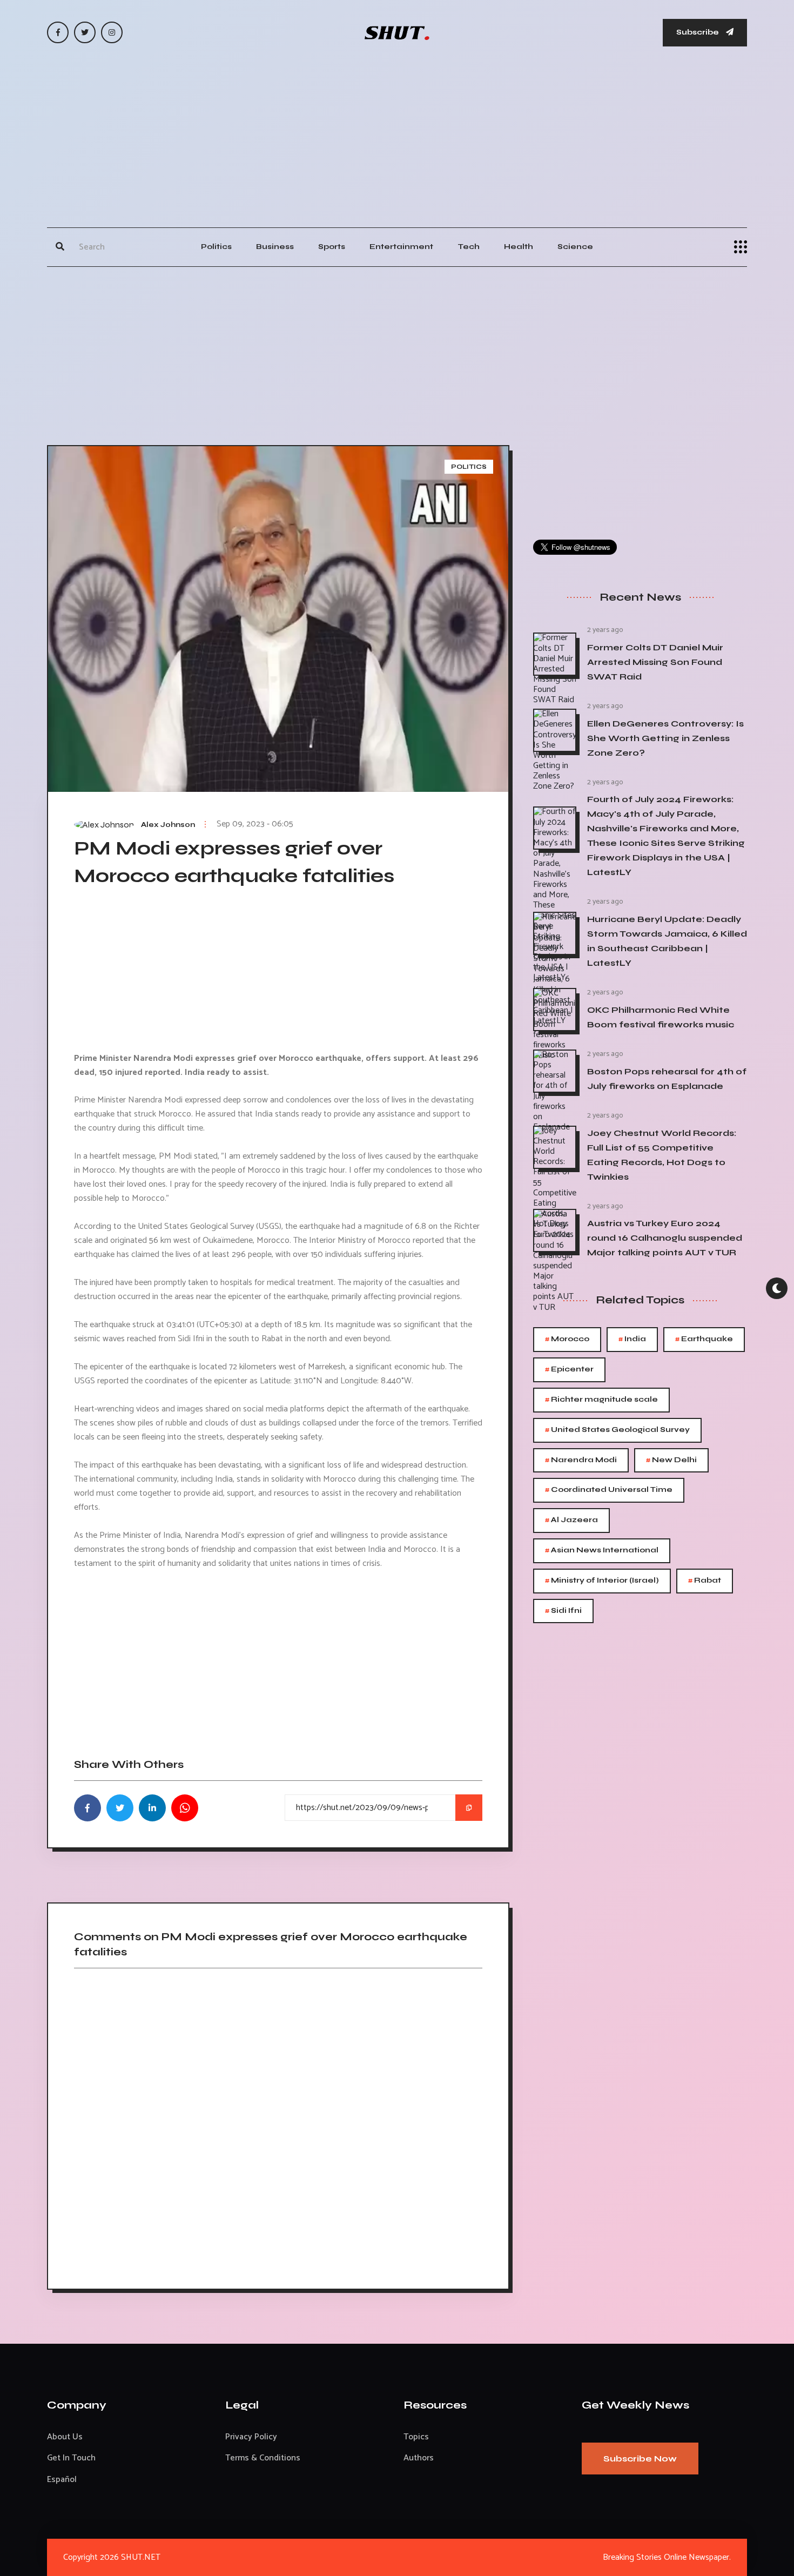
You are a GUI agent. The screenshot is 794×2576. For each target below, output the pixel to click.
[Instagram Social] (112, 32)
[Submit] (60, 247)
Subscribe (698, 32)
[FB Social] (58, 32)
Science (575, 247)
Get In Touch (71, 2458)
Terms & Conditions (263, 2458)
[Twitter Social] (85, 32)
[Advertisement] (397, 146)
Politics (216, 247)
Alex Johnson (168, 825)
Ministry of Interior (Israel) (602, 1581)
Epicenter (569, 1370)
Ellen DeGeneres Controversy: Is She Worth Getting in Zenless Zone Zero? (665, 738)
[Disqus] (278, 2125)
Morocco (567, 1339)
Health (519, 247)
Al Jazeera (571, 1520)
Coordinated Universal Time (609, 1490)
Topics (416, 2437)
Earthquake (704, 1339)
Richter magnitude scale (601, 1400)
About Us (65, 2437)
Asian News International (602, 1551)
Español (62, 2480)
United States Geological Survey (617, 1430)
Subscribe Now (640, 2459)
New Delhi (671, 1460)
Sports (332, 247)
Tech (469, 247)
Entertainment (401, 247)
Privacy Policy (251, 2437)
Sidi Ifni (563, 1611)
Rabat (705, 1581)
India (632, 1339)
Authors (419, 2458)
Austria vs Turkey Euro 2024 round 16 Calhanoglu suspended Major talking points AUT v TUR (665, 1238)
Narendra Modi (581, 1460)
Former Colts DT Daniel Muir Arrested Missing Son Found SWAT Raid (655, 662)
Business (275, 247)
